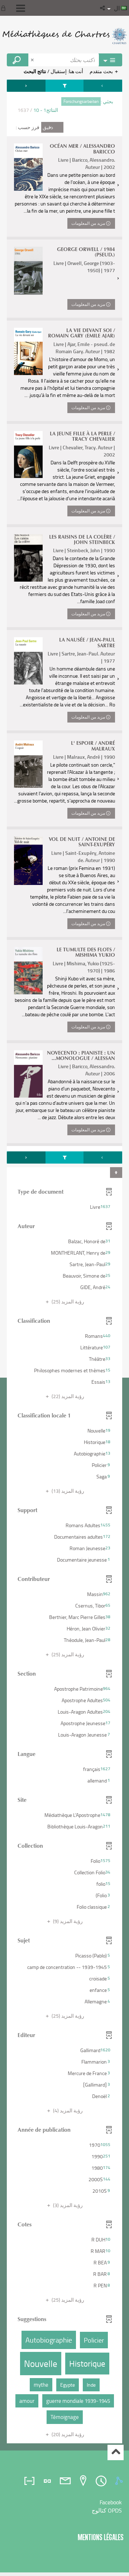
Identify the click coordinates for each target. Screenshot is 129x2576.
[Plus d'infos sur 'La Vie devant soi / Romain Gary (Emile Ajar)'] (28, 351)
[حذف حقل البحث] (33, 60)
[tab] (120, 2481)
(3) (67, 2205)
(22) (67, 1396)
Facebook (111, 2502)
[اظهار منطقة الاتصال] (5, 8)
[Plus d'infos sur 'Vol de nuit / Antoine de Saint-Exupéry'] (28, 861)
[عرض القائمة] (21, 8)
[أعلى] (116, 2452)
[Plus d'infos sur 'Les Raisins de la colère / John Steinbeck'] (28, 558)
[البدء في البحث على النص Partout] (18, 60)
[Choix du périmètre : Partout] (110, 60)
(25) (67, 1301)
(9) (67, 1921)
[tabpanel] (64, 1262)
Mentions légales (101, 2537)
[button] (103, 8)
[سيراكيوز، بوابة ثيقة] (64, 36)
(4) (67, 2110)
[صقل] (64, 86)
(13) (67, 1491)
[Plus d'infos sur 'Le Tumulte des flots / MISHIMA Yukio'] (28, 971)
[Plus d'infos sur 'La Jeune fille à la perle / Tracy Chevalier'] (28, 455)
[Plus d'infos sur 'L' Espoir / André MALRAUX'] (28, 764)
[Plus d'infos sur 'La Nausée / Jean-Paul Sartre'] (28, 661)
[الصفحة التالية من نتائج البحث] (26, 86)
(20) (67, 2434)
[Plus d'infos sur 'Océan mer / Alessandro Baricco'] (28, 167)
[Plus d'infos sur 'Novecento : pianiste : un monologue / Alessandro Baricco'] (28, 1074)
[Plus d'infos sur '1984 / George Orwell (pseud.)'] (28, 271)
